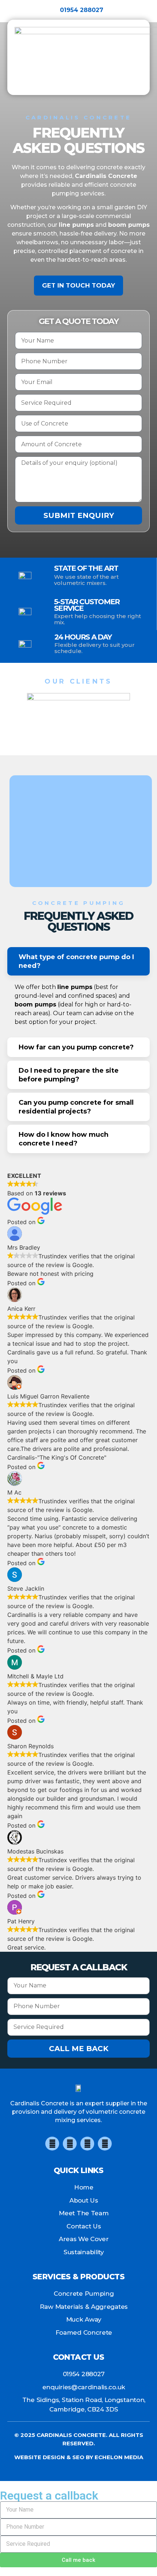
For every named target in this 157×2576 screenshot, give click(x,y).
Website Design (40, 2457)
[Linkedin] (105, 2144)
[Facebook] (52, 2144)
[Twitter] (70, 2144)
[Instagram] (87, 2144)
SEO (78, 2457)
